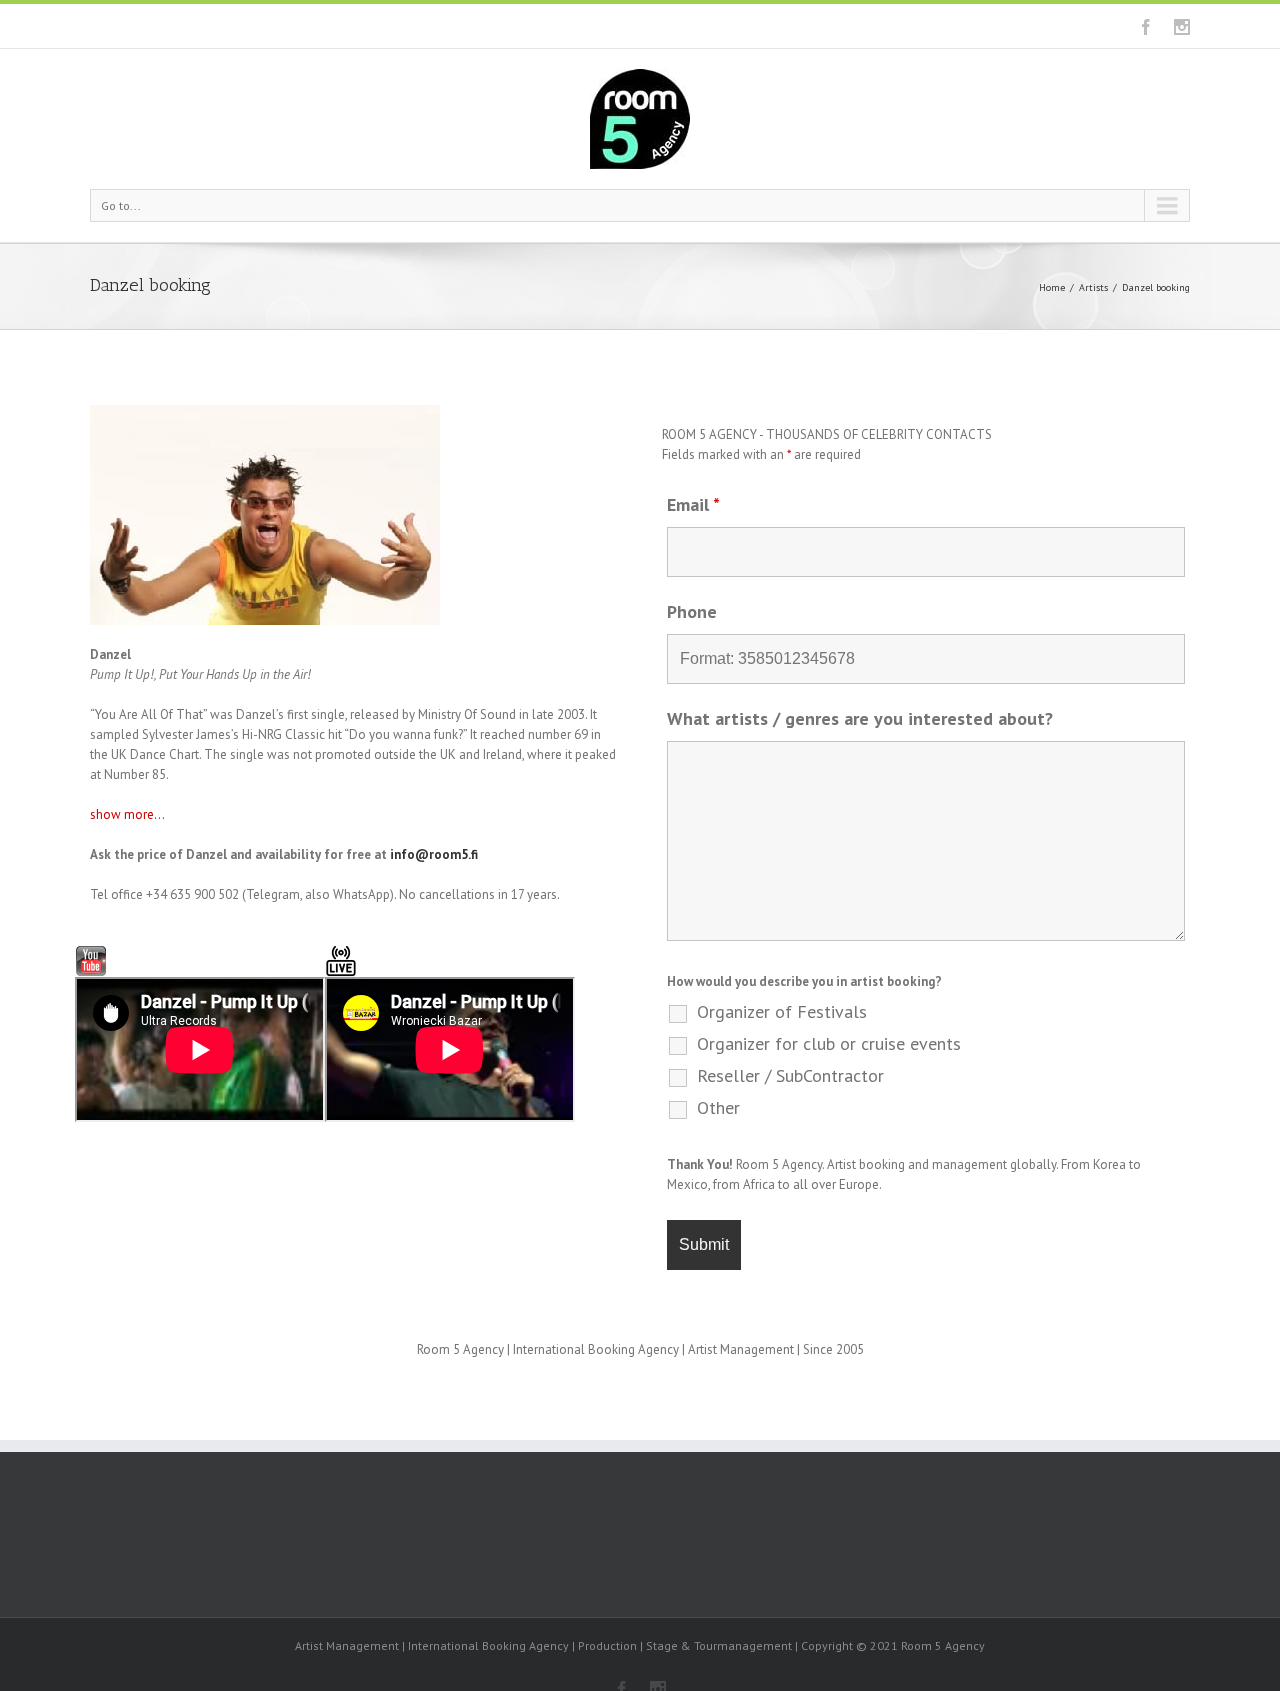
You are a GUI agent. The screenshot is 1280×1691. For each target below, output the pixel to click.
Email (693, 504)
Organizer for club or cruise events (829, 1044)
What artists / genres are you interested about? (860, 718)
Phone (692, 611)
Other (718, 1108)
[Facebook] (1146, 27)
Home (1052, 287)
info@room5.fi (434, 854)
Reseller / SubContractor (790, 1076)
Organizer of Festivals (782, 1012)
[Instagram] (1182, 27)
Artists (1093, 287)
